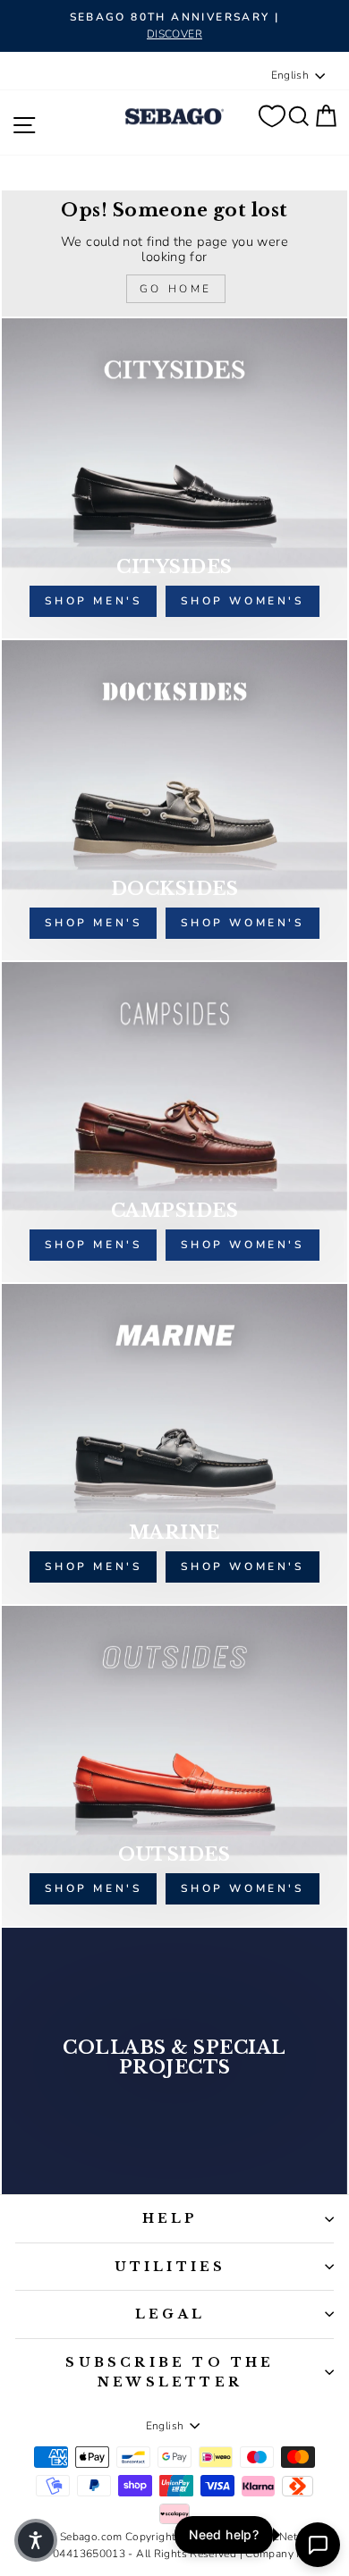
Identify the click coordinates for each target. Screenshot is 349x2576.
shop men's (93, 601)
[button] (36, 2540)
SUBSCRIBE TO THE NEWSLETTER (170, 2372)
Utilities (170, 2267)
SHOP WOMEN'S (242, 1567)
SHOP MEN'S (93, 1567)
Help (170, 2218)
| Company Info (278, 2554)
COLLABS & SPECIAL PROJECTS (174, 2057)
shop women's (242, 601)
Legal (170, 2314)
